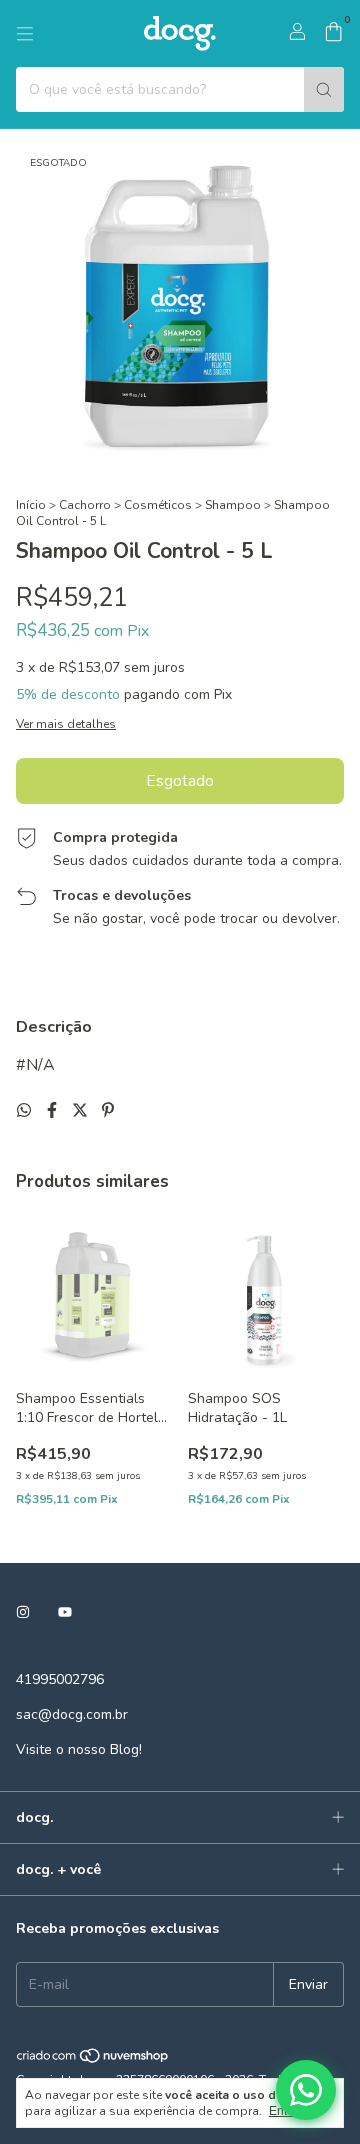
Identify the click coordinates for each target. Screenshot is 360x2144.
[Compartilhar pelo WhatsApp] (26, 1111)
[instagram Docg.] (23, 1612)
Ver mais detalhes (66, 724)
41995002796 (60, 1679)
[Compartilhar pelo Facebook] (54, 1111)
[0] (333, 34)
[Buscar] (324, 89)
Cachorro (85, 505)
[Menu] (25, 34)
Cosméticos (158, 505)
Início (31, 505)
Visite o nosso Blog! (79, 1749)
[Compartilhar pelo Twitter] (82, 1111)
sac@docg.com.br (72, 1714)
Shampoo (233, 505)
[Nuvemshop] (93, 2060)
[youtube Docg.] (65, 1612)
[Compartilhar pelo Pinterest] (108, 1111)
